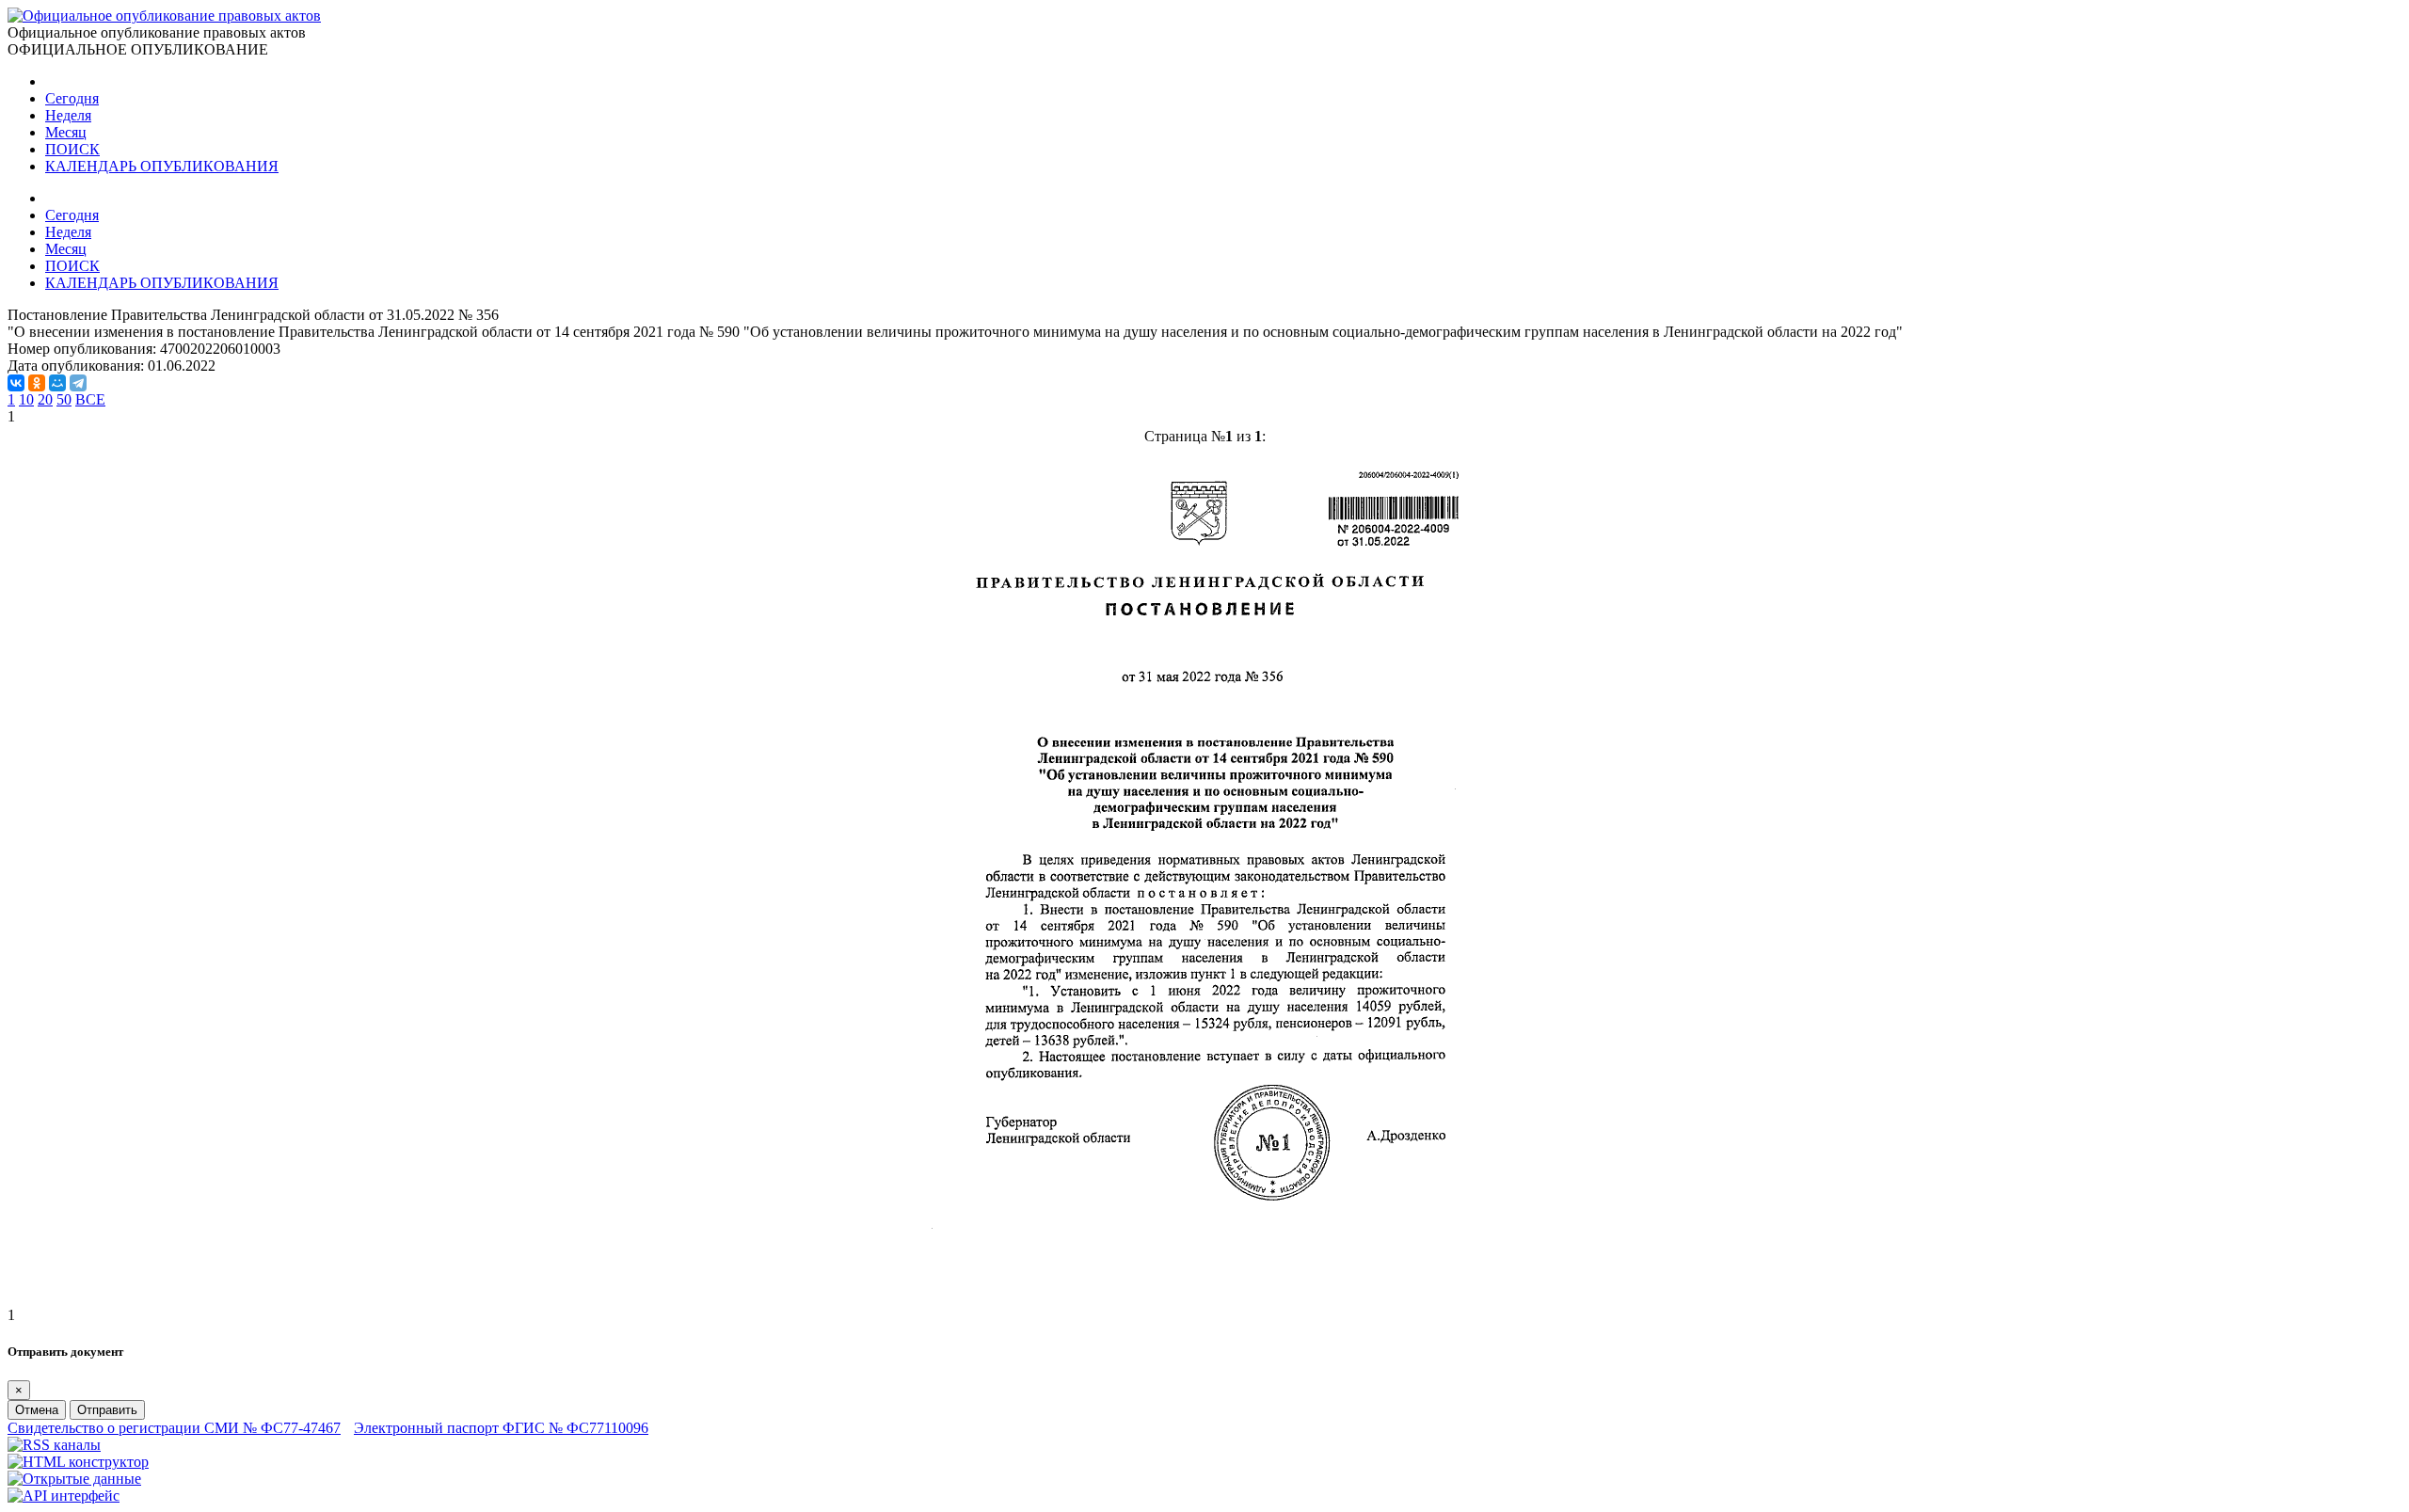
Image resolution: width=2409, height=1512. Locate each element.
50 (64, 399)
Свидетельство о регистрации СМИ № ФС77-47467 (174, 1428)
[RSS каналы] (54, 1445)
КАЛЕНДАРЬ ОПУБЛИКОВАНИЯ (162, 166)
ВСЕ (90, 399)
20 (45, 399)
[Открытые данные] (74, 1479)
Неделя (68, 115)
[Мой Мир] (57, 383)
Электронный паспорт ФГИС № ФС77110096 (501, 1428)
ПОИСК (72, 149)
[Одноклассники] (37, 383)
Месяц (66, 132)
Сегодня (72, 98)
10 (26, 399)
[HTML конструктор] (78, 1462)
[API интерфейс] (64, 1496)
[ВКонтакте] (16, 383)
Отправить (107, 1410)
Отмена (37, 1410)
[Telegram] (78, 383)
